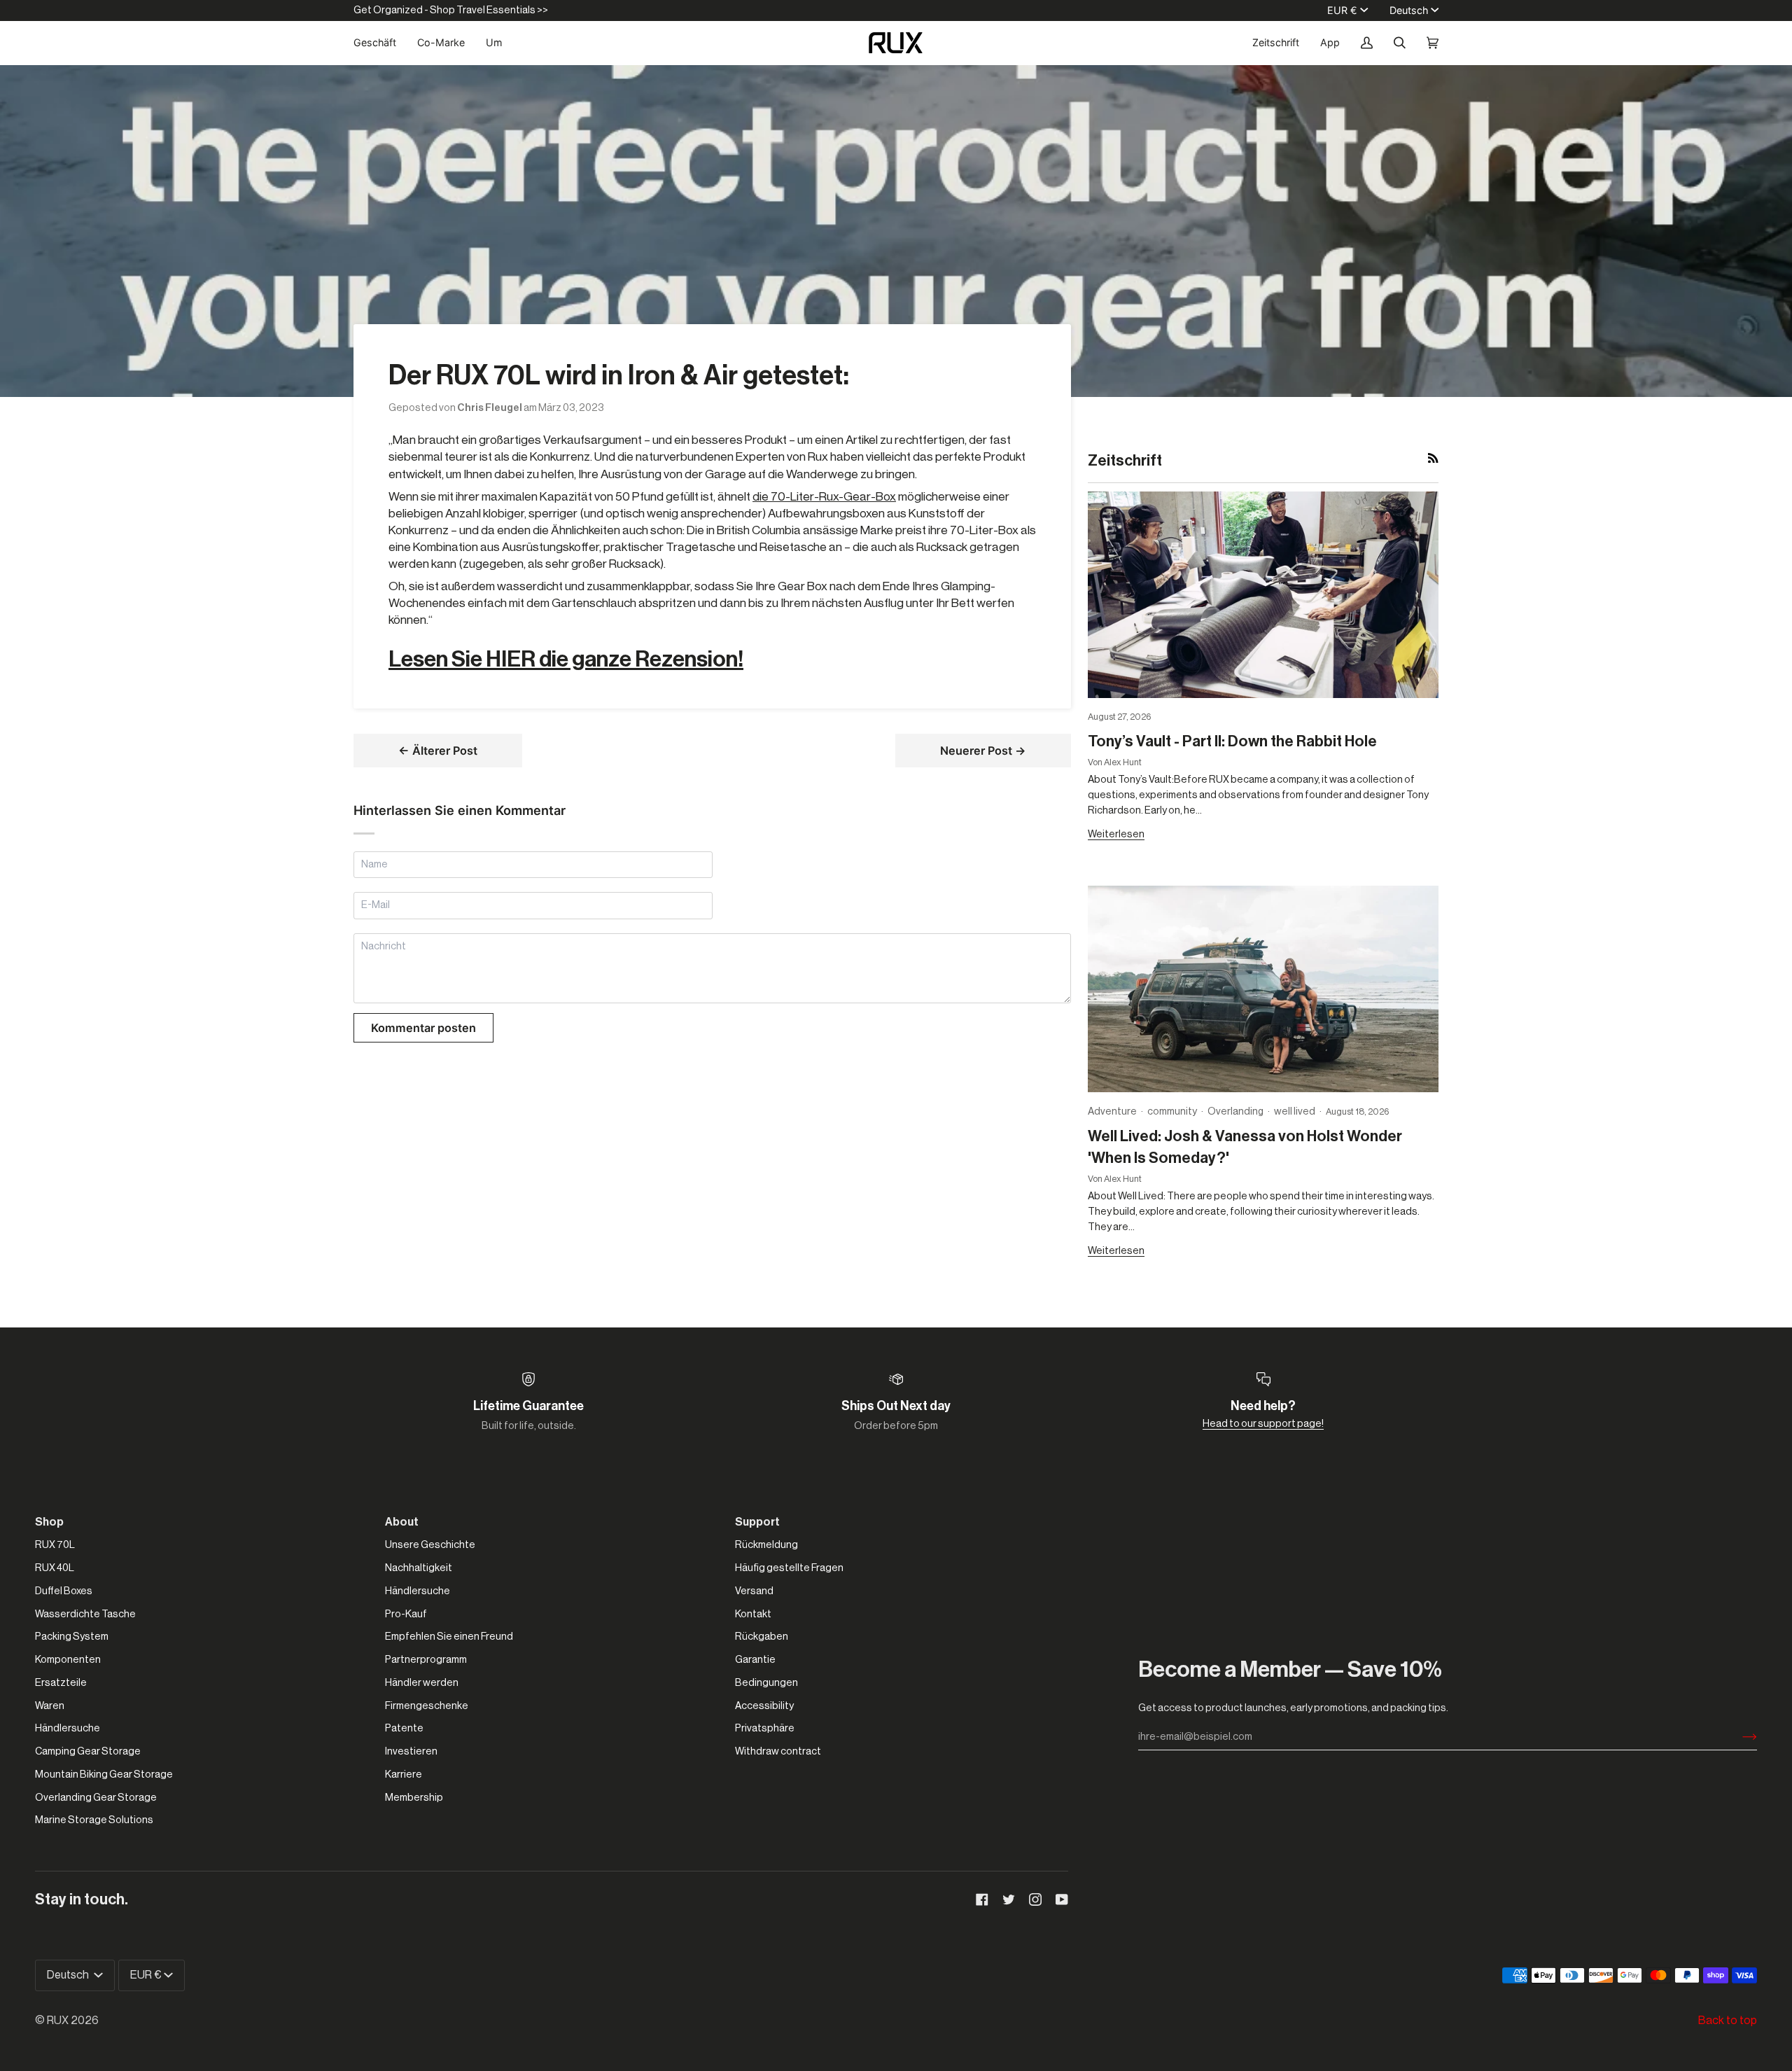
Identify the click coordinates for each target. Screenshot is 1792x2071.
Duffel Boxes (64, 1591)
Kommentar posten (423, 1028)
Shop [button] (49, 1522)
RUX (58, 2021)
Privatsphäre (765, 1728)
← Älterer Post (438, 751)
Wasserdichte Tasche (85, 1614)
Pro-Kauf (406, 1614)
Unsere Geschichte (430, 1545)
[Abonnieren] (1738, 1737)
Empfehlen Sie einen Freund (449, 1637)
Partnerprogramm (426, 1660)
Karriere (404, 1774)
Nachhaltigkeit (419, 1568)
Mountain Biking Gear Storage (104, 1774)
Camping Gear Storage (88, 1751)
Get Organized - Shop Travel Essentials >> (451, 10)
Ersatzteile (61, 1683)
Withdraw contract (778, 1751)
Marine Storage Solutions (94, 1820)
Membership (414, 1798)
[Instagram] (1035, 1899)
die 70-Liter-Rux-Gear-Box (824, 497)
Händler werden (422, 1683)
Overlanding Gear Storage (96, 1798)
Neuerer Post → (983, 751)
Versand (754, 1591)
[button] (380, 43)
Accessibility (764, 1706)
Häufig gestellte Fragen (789, 1568)
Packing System (72, 1637)
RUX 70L (55, 1545)
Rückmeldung (766, 1545)
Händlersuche (68, 1728)
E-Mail (377, 920)
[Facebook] (982, 1899)
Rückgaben (762, 1637)
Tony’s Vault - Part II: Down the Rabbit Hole (1232, 741)
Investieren (411, 1751)
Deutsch (1409, 10)
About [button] (402, 1522)
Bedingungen (766, 1683)
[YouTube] (1062, 1899)
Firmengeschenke (427, 1706)
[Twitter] (1009, 1899)
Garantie (755, 1660)
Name (375, 879)
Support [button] (757, 1522)
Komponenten (68, 1660)
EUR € (1342, 10)
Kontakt (753, 1614)
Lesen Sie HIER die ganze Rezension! (566, 660)
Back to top (1728, 2021)
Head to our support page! (1263, 1424)
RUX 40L (55, 1568)
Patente (404, 1728)
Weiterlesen (1116, 834)
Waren (50, 1706)
